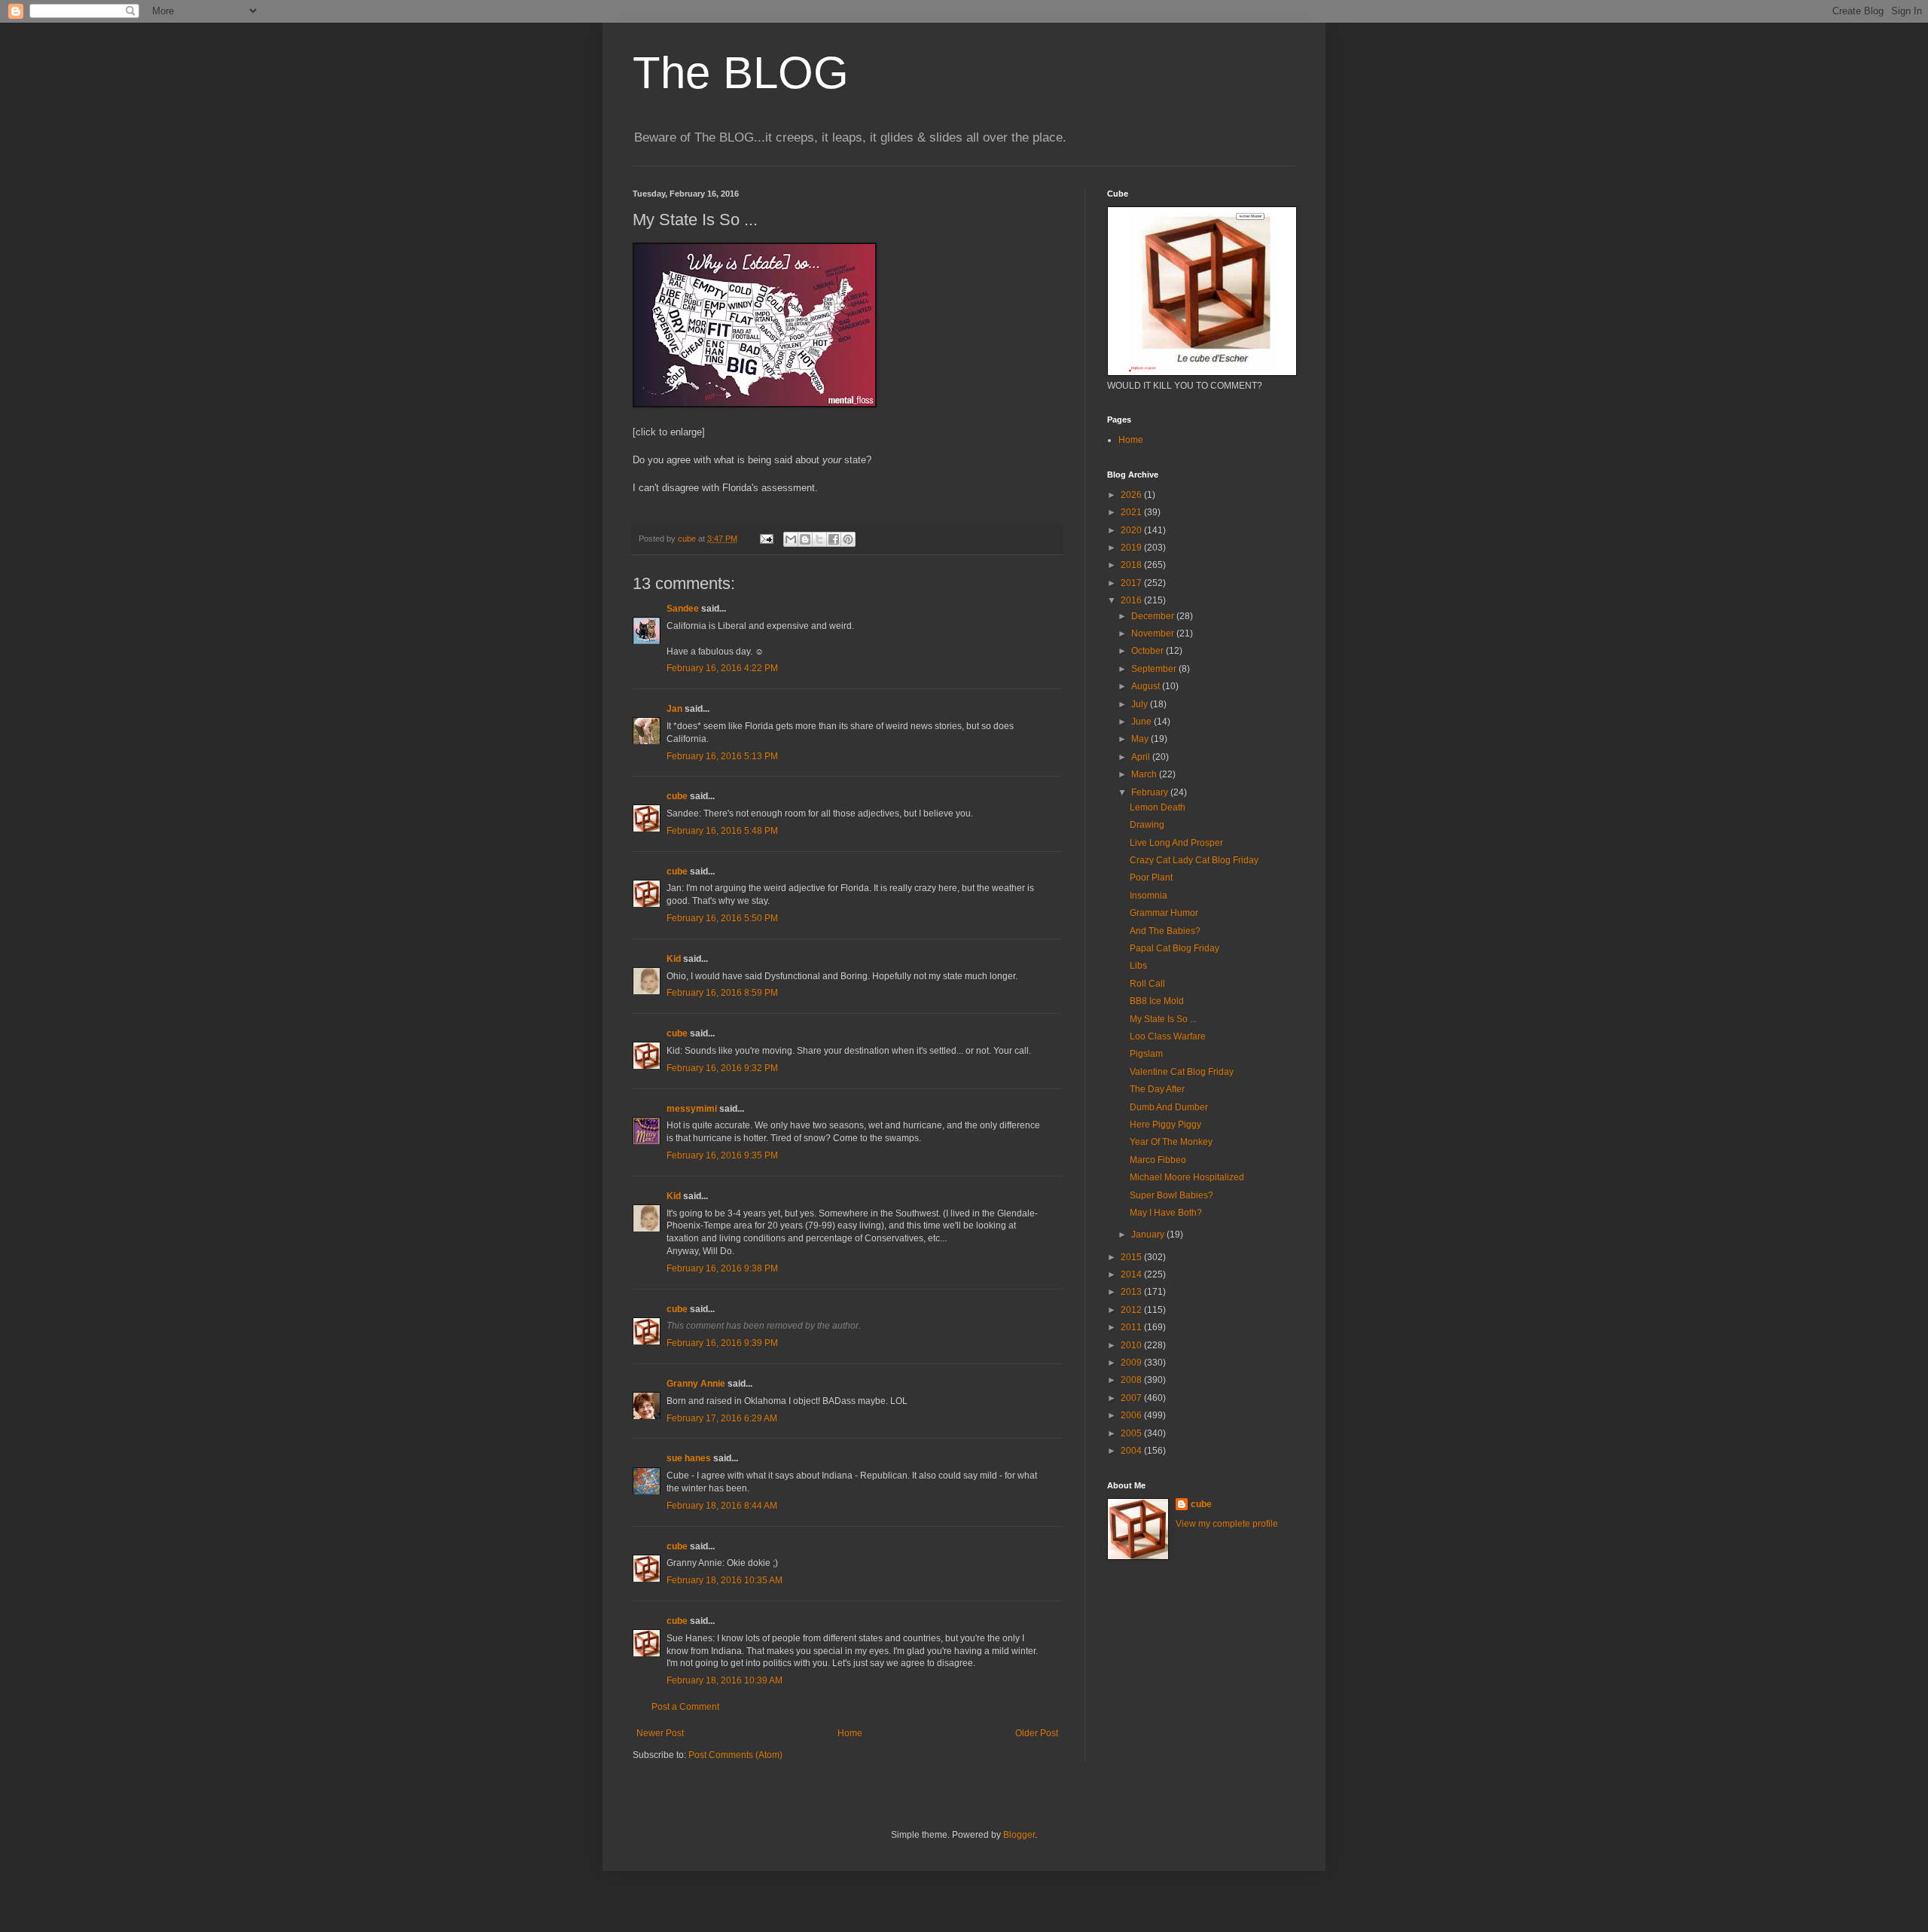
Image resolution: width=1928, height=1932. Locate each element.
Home (850, 1733)
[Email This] (791, 539)
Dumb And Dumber (1169, 1107)
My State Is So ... (1163, 1019)
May (1141, 739)
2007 (1132, 1398)
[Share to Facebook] (834, 539)
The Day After (1157, 1089)
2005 (1132, 1433)
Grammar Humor (1164, 913)
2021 (1132, 512)
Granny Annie (696, 1384)
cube (677, 796)
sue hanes (689, 1458)
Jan (674, 709)
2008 (1132, 1380)
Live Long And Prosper (1176, 843)
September (1155, 669)
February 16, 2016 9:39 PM (722, 1343)
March (1145, 774)
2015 (1132, 1257)
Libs (1138, 966)
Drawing (1147, 825)
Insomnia (1149, 896)
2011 (1132, 1327)
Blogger (1019, 1835)
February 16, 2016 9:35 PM (722, 1155)
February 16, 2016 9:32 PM (722, 1068)
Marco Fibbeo (1158, 1160)
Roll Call (1147, 984)
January (1149, 1235)
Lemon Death (1158, 807)
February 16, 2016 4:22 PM (722, 668)
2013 (1132, 1292)
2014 (1132, 1274)
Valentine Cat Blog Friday (1182, 1072)
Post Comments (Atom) (735, 1755)
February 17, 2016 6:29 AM (722, 1418)
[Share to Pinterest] (848, 539)
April (1142, 757)
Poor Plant (1151, 877)
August (1147, 686)
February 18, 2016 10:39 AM (725, 1680)
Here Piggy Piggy (1165, 1125)
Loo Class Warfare (1168, 1036)
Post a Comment (685, 1707)
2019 (1132, 548)
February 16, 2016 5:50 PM (722, 918)
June (1142, 722)
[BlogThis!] (805, 539)
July (1141, 704)
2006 (1132, 1415)
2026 (1132, 495)
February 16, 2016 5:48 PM (722, 831)
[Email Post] (766, 539)
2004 (1132, 1451)
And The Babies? (1165, 931)
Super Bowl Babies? (1171, 1195)
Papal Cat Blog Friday (1174, 948)
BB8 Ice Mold (1157, 1001)
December (1154, 616)
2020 (1132, 530)
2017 (1132, 583)
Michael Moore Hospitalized (1187, 1177)
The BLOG (741, 73)
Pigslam (1146, 1054)
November (1154, 633)
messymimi (692, 1109)
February (1151, 792)
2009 (1132, 1363)
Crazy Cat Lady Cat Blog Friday (1194, 860)
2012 (1132, 1310)
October (1149, 651)
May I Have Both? (1166, 1213)
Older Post (1037, 1733)
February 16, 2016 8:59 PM (722, 993)
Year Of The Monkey (1171, 1142)
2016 (1132, 600)
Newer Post (660, 1733)
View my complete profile (1227, 1524)
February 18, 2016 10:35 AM (725, 1580)
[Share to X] (819, 539)
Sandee (683, 609)
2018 (1132, 565)
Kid (674, 959)
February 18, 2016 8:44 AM (722, 1506)
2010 (1132, 1345)
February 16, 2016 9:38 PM (722, 1268)
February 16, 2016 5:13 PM (722, 756)
